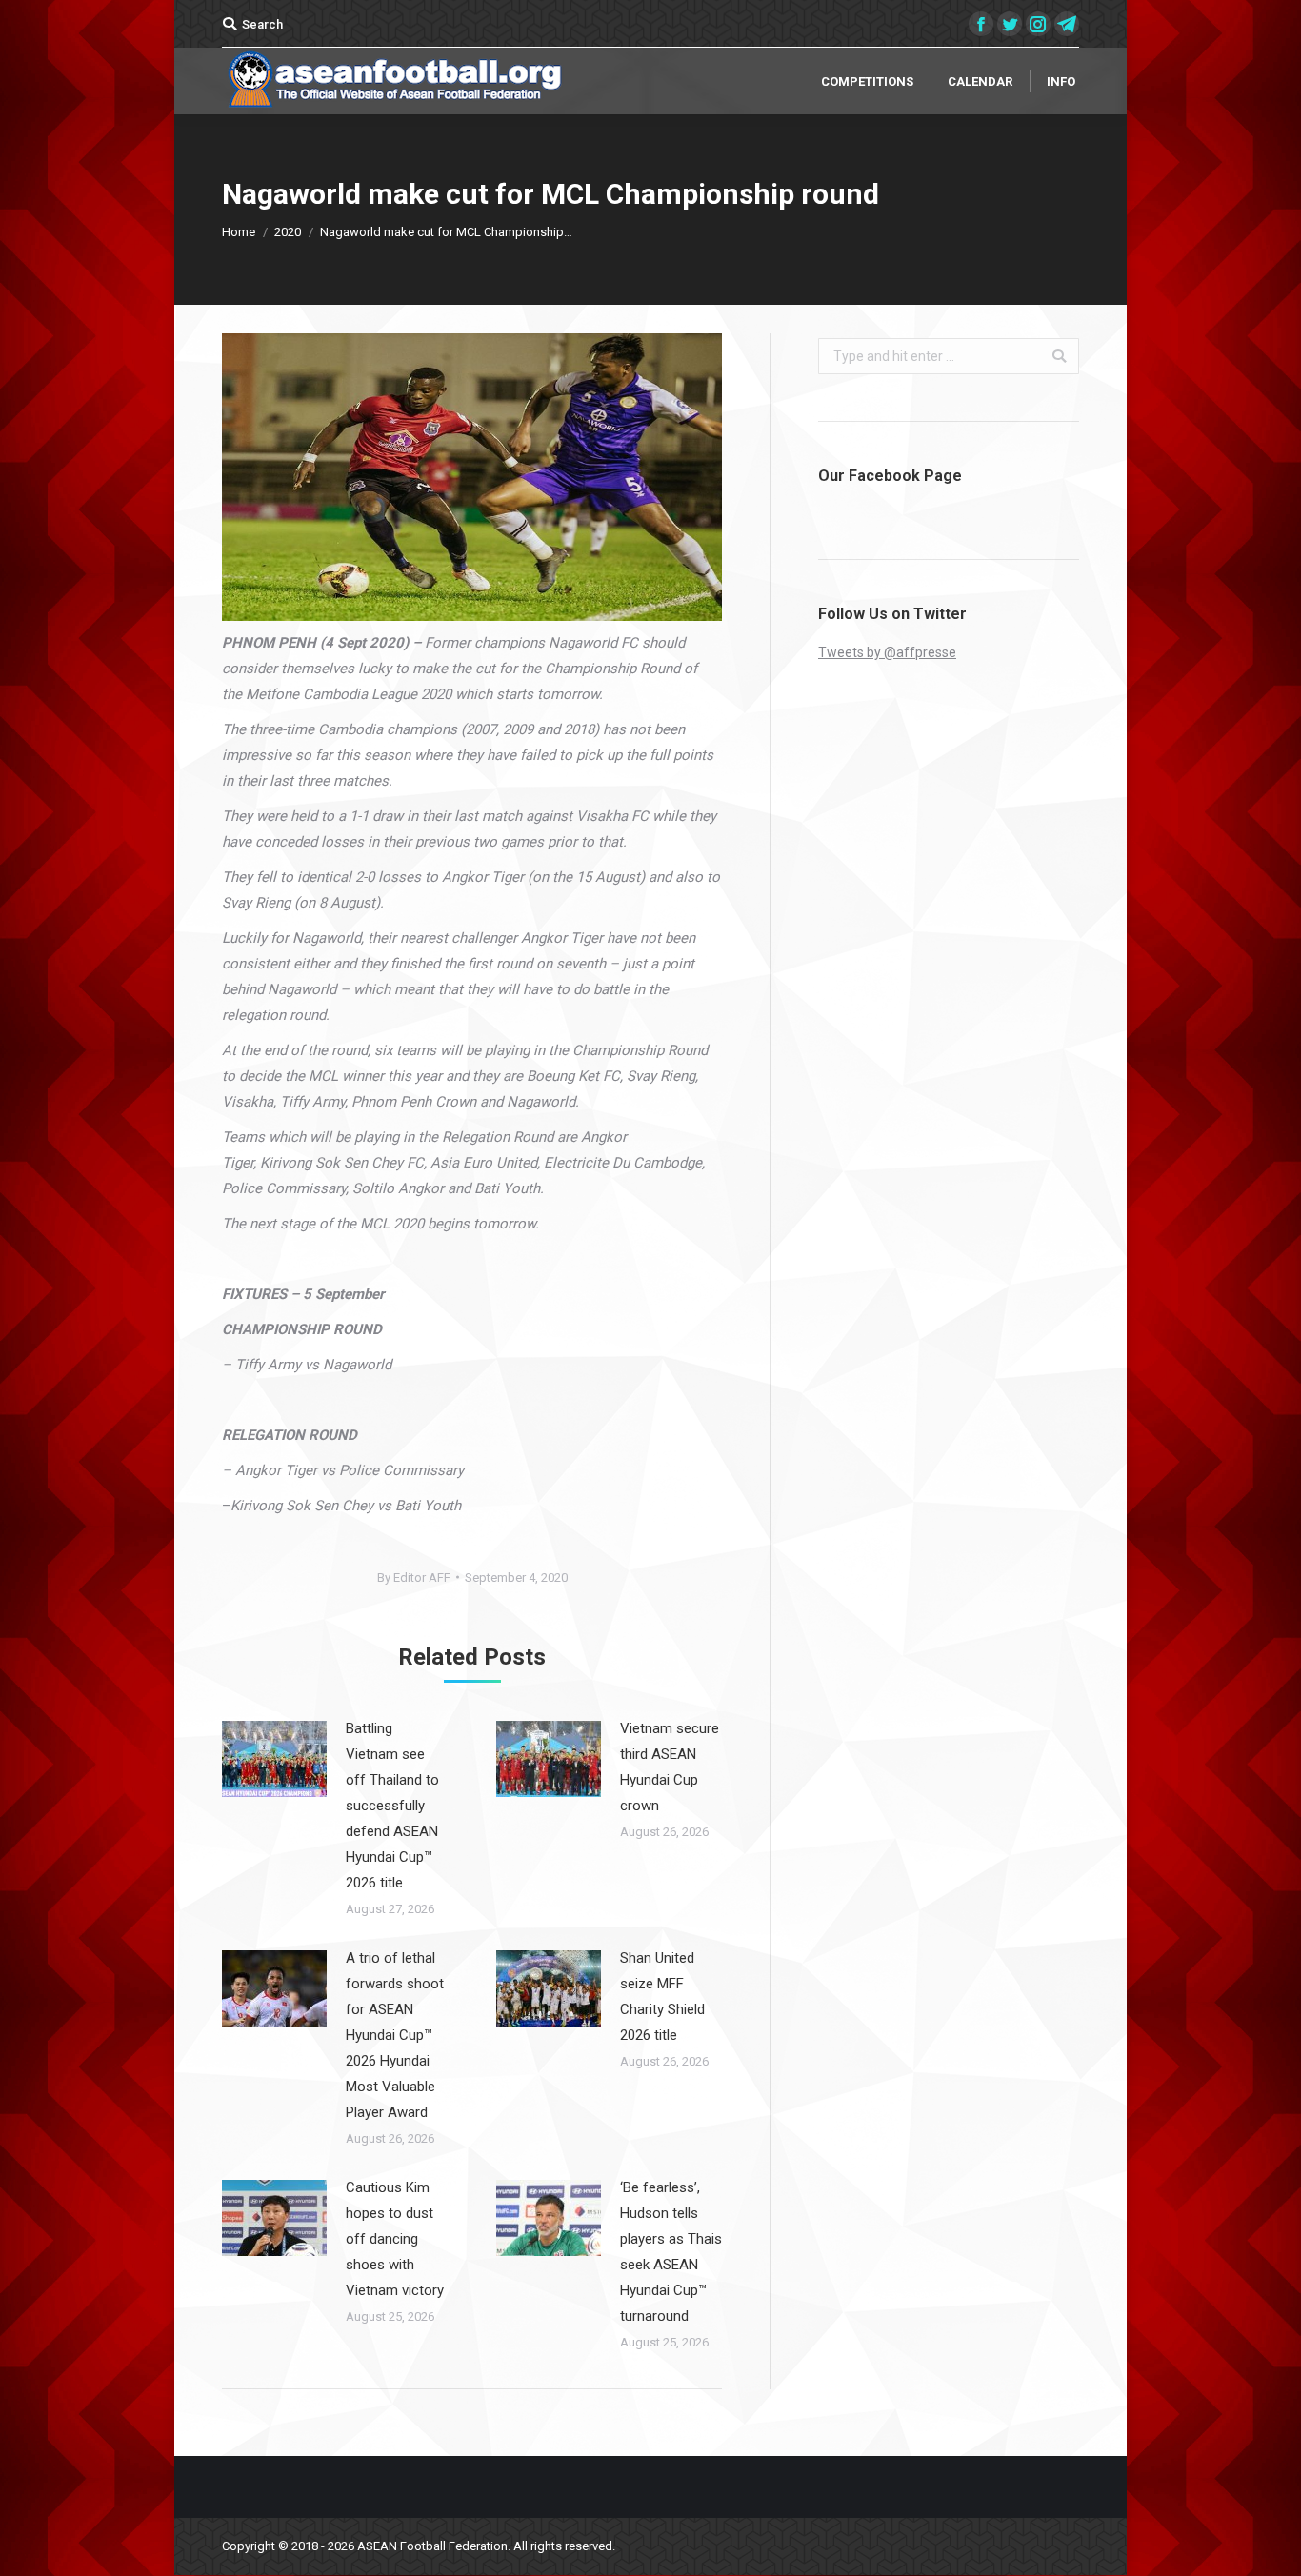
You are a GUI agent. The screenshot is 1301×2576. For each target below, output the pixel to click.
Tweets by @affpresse (887, 652)
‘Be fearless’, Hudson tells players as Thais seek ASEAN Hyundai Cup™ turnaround (671, 2252)
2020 (288, 232)
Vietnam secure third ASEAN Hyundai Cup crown (670, 1767)
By (414, 1578)
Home (239, 232)
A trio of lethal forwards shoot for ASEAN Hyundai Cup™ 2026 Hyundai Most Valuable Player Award (395, 2035)
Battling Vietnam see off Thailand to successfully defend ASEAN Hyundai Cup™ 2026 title (392, 1806)
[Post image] (274, 1759)
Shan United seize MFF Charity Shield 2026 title (662, 1997)
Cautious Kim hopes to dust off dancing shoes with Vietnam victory (395, 2239)
